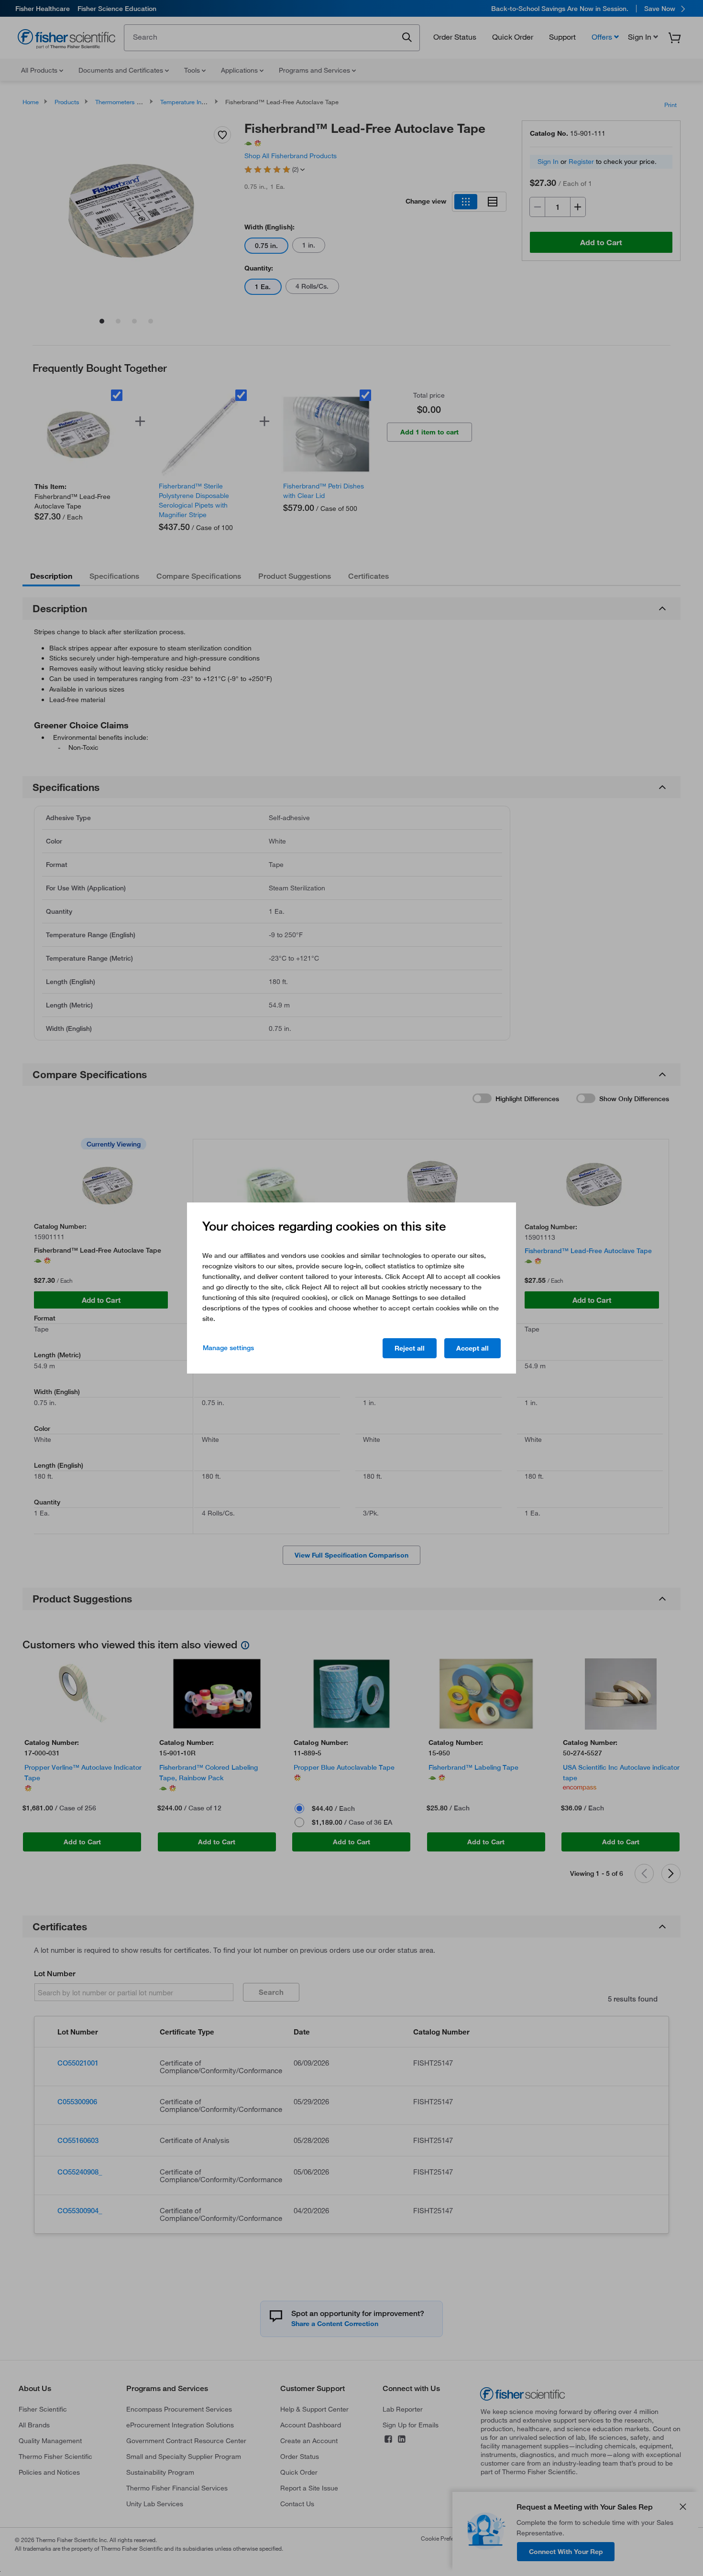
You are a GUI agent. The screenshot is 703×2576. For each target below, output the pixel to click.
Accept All (472, 1348)
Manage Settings (228, 1348)
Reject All (410, 1348)
